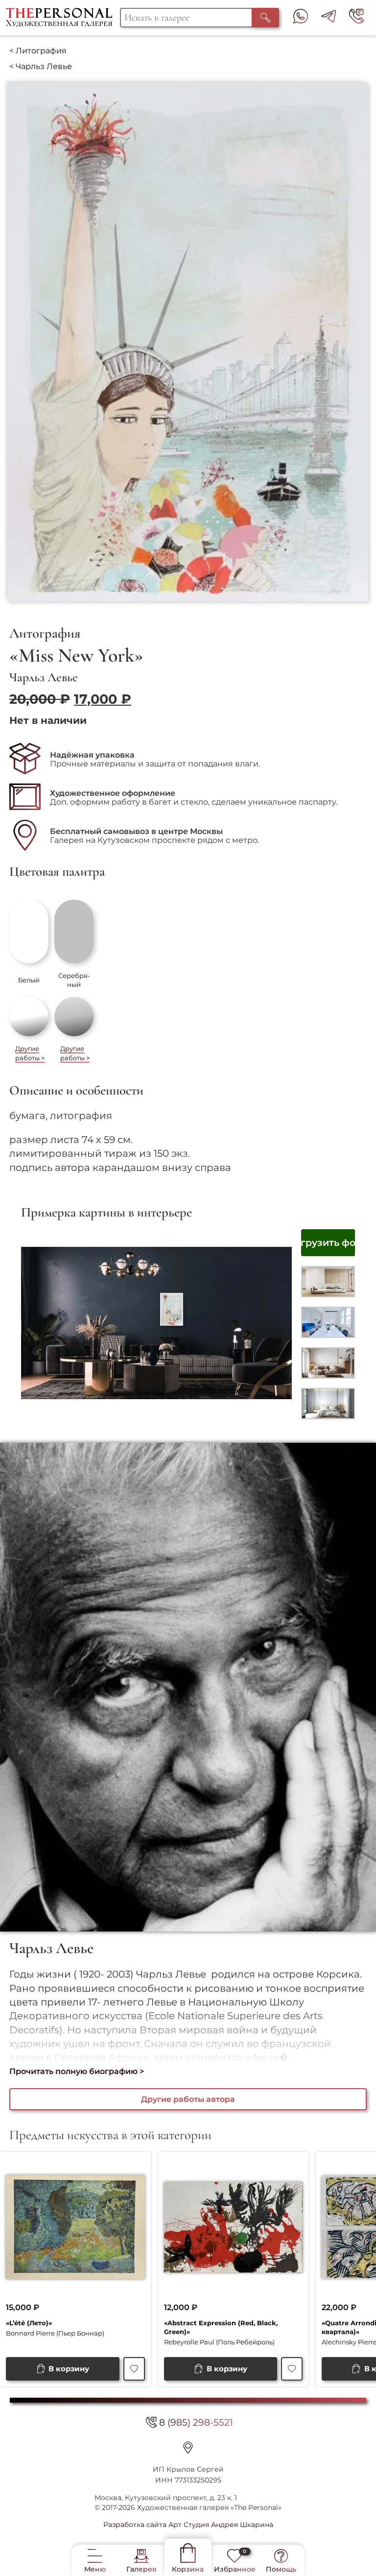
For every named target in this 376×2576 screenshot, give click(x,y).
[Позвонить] (356, 18)
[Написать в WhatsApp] (301, 18)
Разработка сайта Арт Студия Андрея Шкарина (188, 2525)
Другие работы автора (188, 2099)
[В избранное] (134, 2369)
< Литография (38, 51)
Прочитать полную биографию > (77, 2071)
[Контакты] (188, 2447)
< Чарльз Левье (41, 66)
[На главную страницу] (63, 18)
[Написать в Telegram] (329, 18)
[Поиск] (265, 18)
